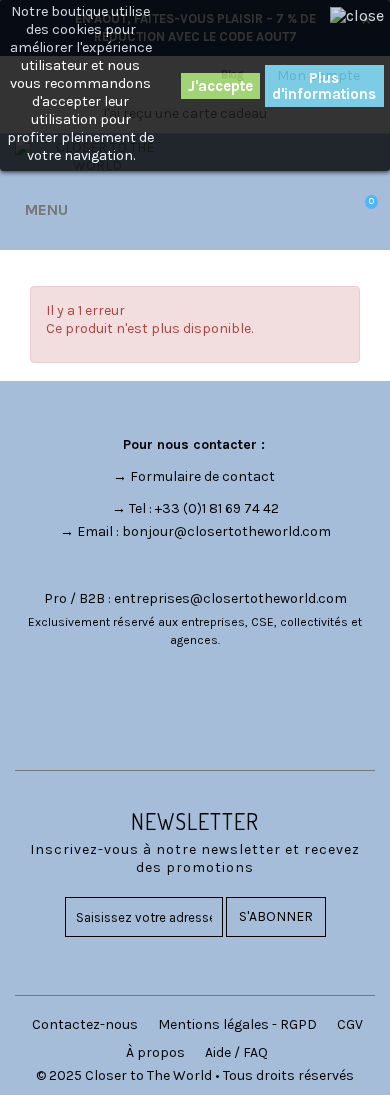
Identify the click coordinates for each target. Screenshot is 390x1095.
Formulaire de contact (202, 476)
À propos (155, 1052)
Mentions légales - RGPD (237, 1024)
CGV (350, 1024)
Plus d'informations (324, 86)
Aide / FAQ (236, 1052)
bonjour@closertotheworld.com (226, 531)
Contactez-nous (85, 1024)
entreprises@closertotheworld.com (230, 598)
